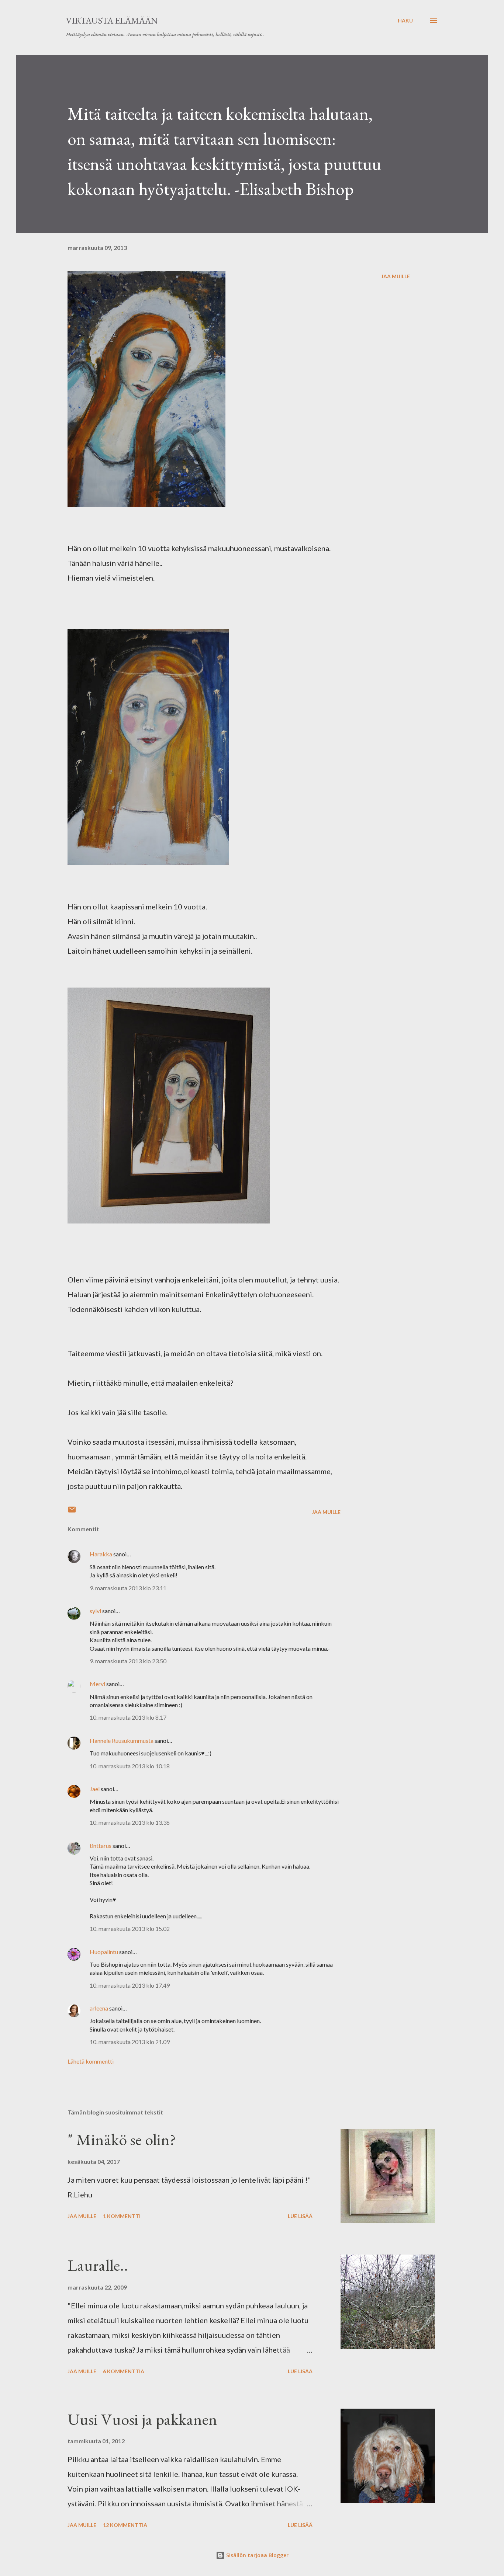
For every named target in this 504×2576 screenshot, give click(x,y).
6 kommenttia (124, 2371)
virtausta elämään (112, 20)
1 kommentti (122, 2216)
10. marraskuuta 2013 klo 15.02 (130, 1928)
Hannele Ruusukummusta (122, 1740)
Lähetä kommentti (91, 2061)
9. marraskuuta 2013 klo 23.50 (128, 1661)
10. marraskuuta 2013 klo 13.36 (130, 1822)
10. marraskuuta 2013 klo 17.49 (130, 1985)
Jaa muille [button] (396, 276)
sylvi (95, 1611)
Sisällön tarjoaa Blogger (257, 2555)
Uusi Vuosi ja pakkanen (142, 2419)
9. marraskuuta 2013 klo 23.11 (128, 1588)
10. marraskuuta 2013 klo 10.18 (130, 1766)
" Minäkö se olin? (122, 2139)
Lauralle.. (98, 2265)
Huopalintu (104, 1952)
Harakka (101, 1554)
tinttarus (101, 1846)
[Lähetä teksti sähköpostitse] (72, 1512)
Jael (95, 1789)
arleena (99, 2008)
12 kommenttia (125, 2525)
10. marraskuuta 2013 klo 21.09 (130, 2042)
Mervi (98, 1684)
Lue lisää (300, 2216)
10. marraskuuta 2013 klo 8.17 (128, 1717)
